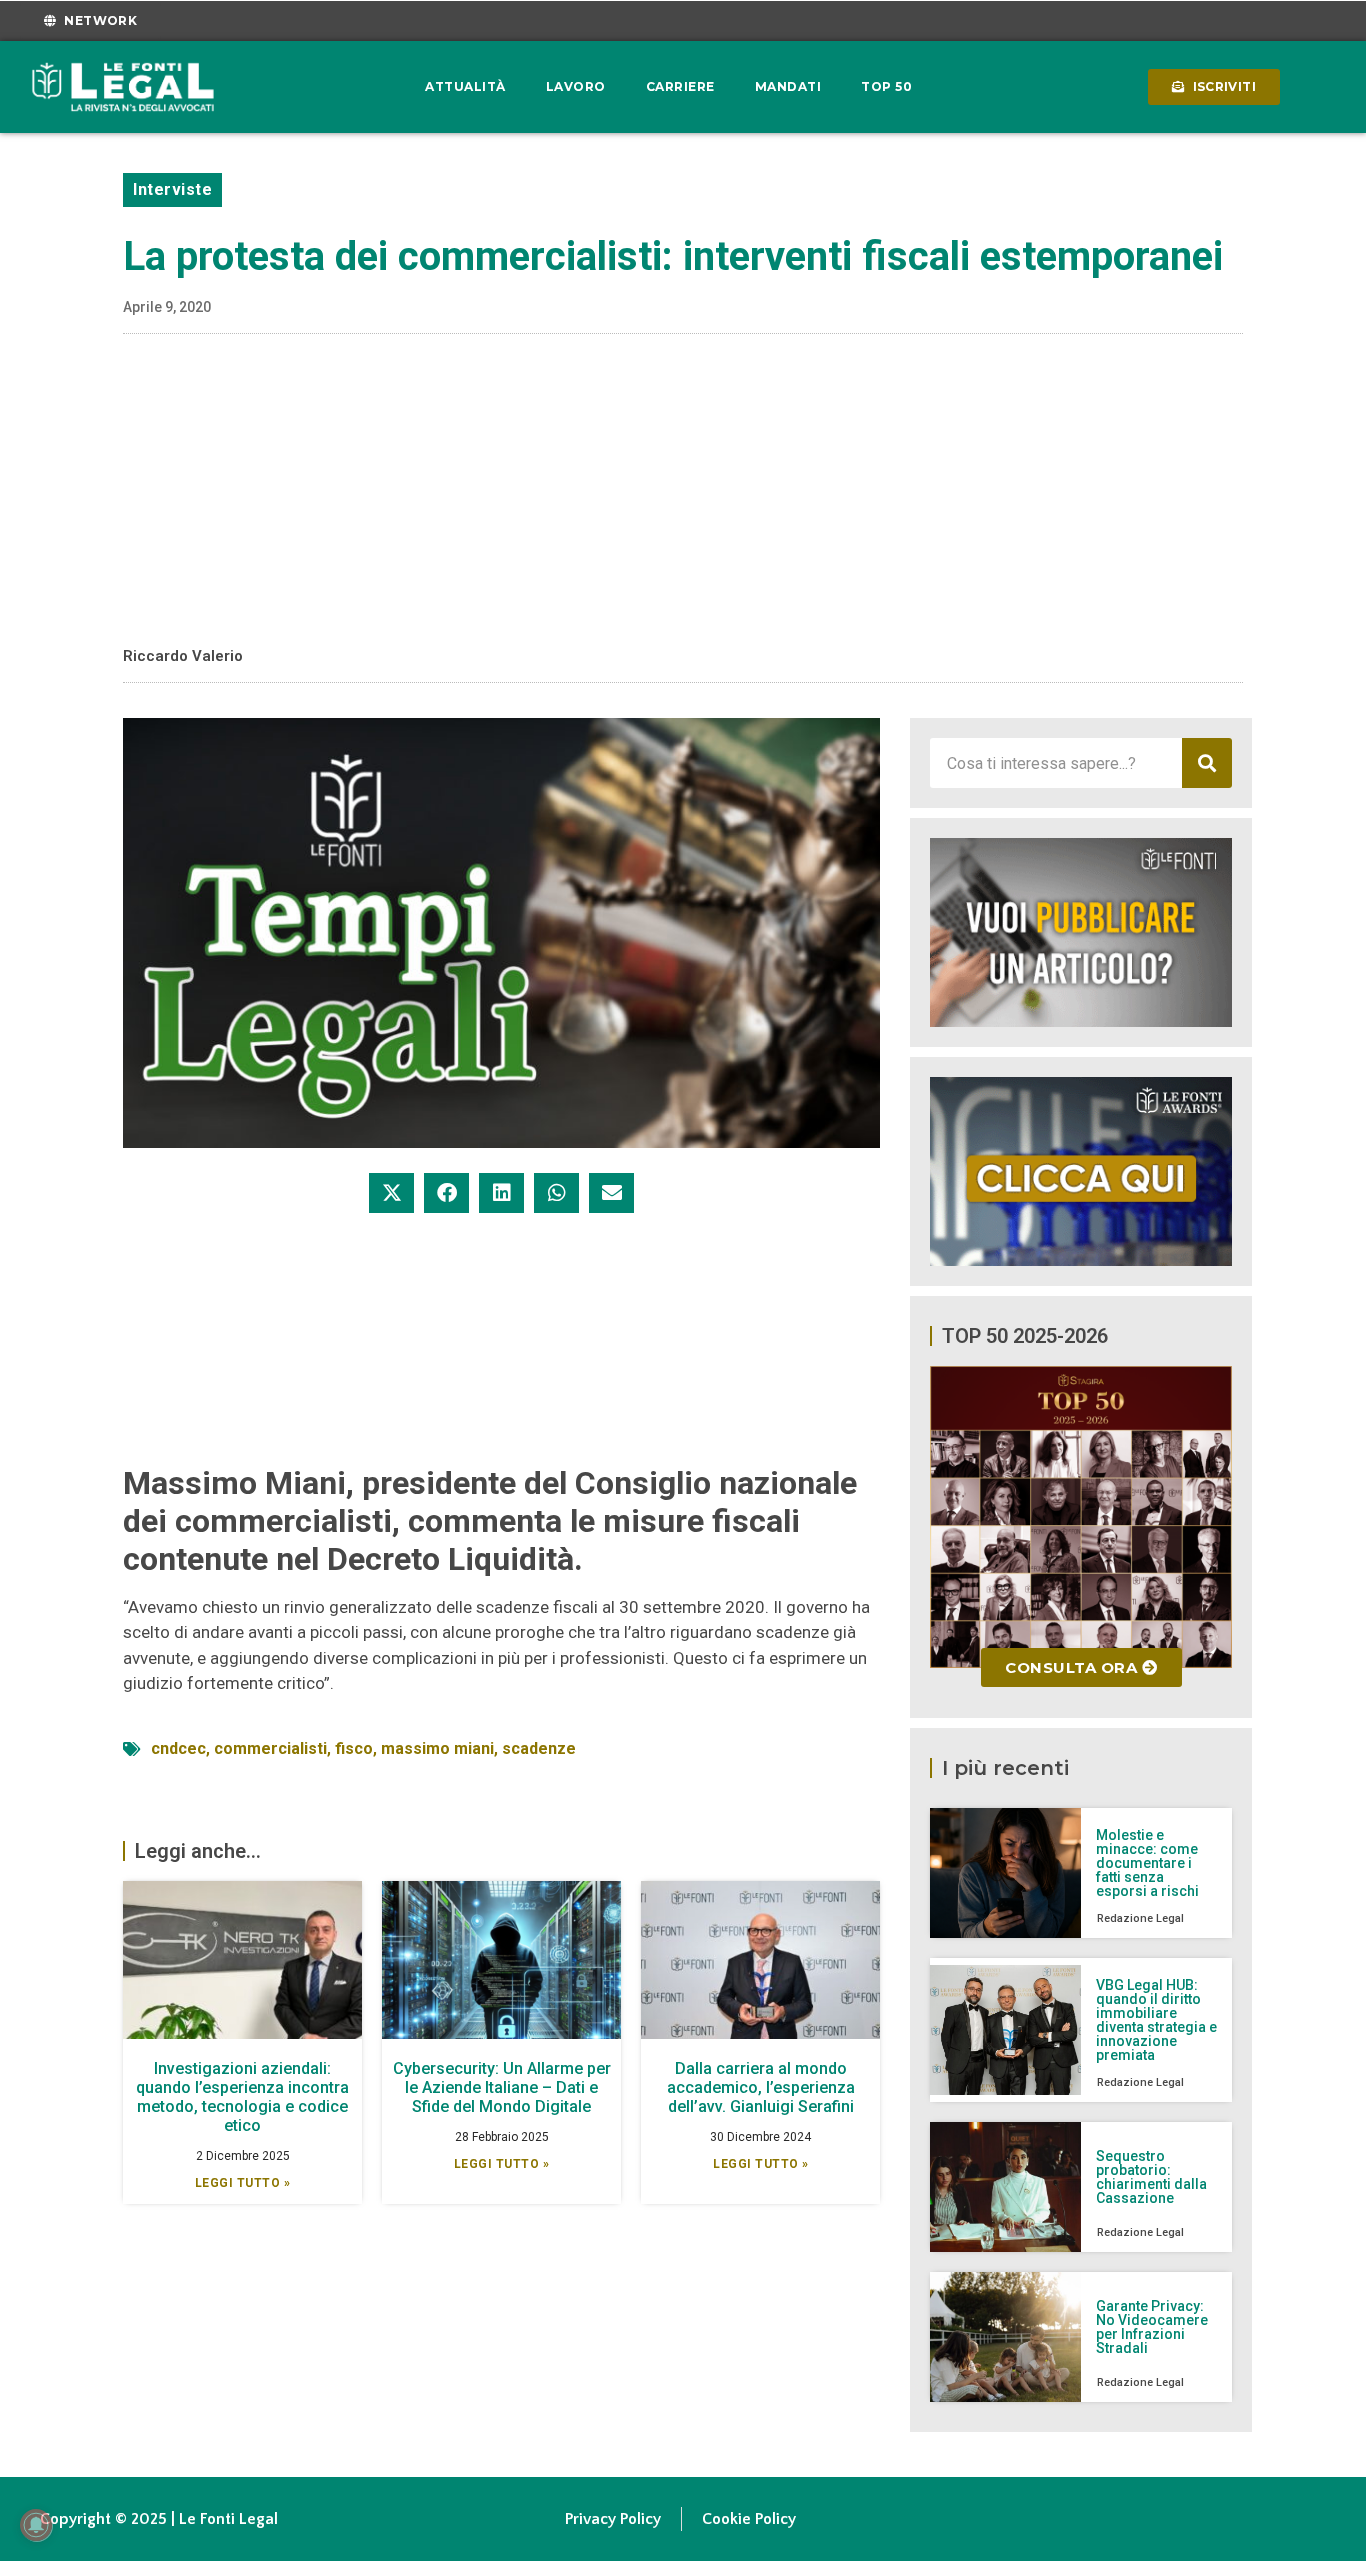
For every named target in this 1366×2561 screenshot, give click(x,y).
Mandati (788, 86)
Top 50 (886, 86)
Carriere (680, 86)
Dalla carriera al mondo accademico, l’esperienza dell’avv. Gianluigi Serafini (761, 2087)
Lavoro (576, 86)
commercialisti (270, 1748)
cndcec (178, 1748)
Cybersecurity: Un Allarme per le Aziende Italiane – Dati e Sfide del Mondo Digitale (502, 2087)
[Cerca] (1207, 763)
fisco (354, 1748)
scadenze (539, 1748)
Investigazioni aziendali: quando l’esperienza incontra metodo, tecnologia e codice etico (242, 2097)
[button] (391, 1193)
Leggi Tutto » (243, 2183)
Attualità (465, 86)
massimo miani (437, 1748)
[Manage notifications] (36, 2525)
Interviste (172, 189)
